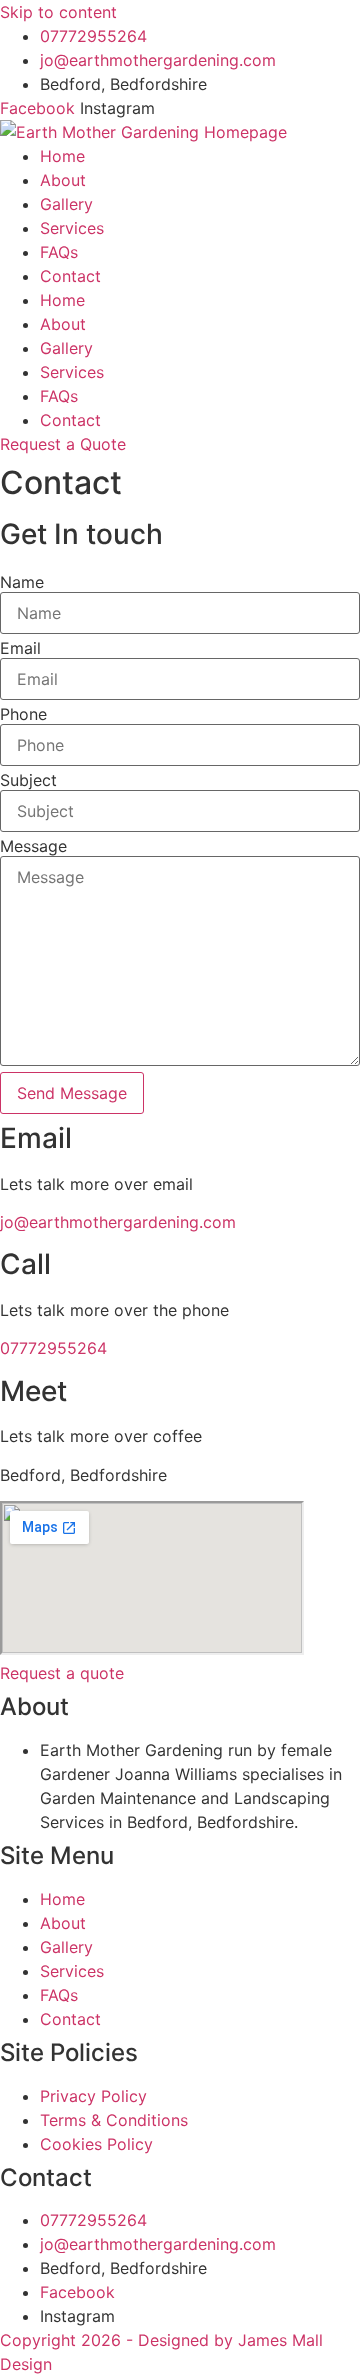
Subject (28, 780)
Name (22, 582)
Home (62, 156)
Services (72, 228)
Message (33, 846)
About (63, 180)
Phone (23, 714)
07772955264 (53, 1348)
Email (20, 648)
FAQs (59, 252)
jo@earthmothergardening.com (118, 1222)
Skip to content (58, 12)
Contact (70, 276)
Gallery (66, 204)
